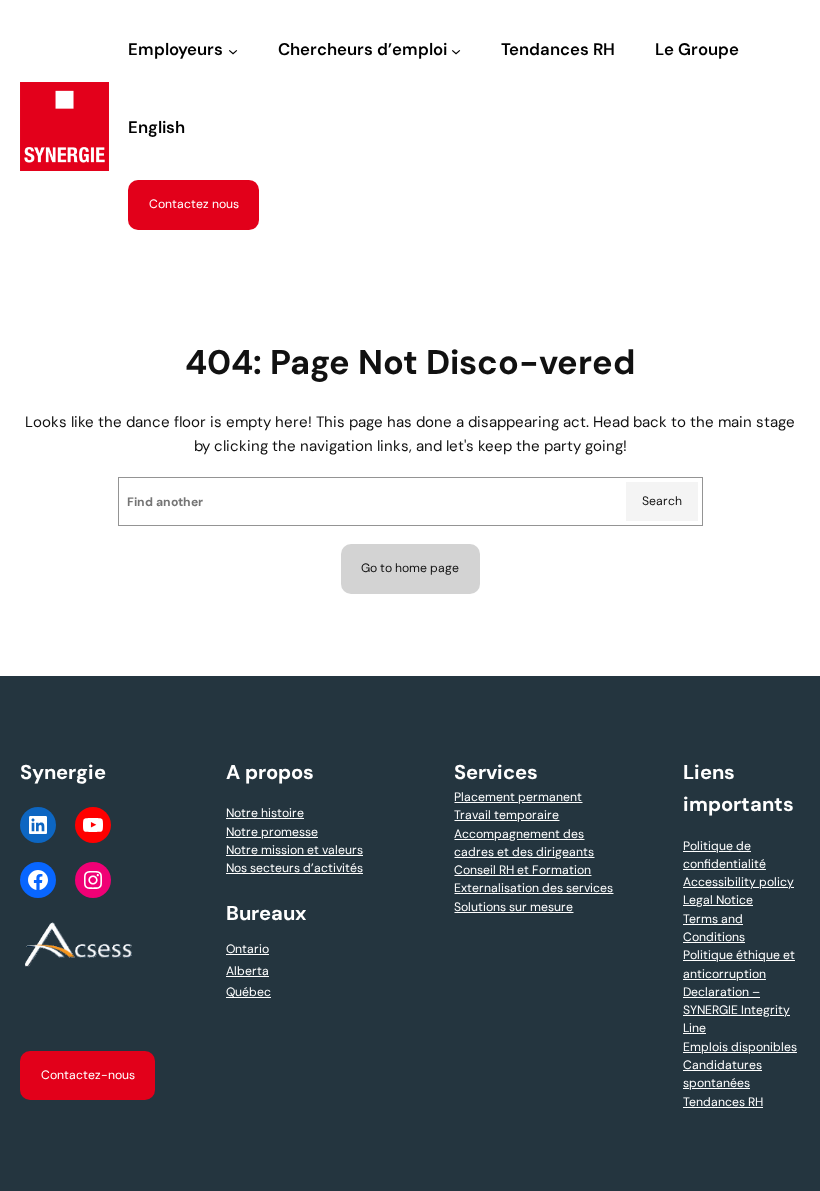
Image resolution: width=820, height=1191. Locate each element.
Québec (248, 992)
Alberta (247, 971)
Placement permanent (518, 797)
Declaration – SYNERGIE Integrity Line (736, 1010)
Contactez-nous (88, 1075)
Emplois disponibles (740, 1047)
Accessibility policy (738, 882)
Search (662, 501)
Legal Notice (718, 900)
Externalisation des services (533, 888)
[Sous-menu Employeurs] (233, 51)
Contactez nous (194, 204)
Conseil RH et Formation (522, 870)
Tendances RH (723, 1102)
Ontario (247, 949)
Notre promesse (272, 832)
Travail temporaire (506, 815)
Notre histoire (265, 813)
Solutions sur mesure (513, 907)
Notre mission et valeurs (294, 850)
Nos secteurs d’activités (294, 868)
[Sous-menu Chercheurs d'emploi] (456, 51)
